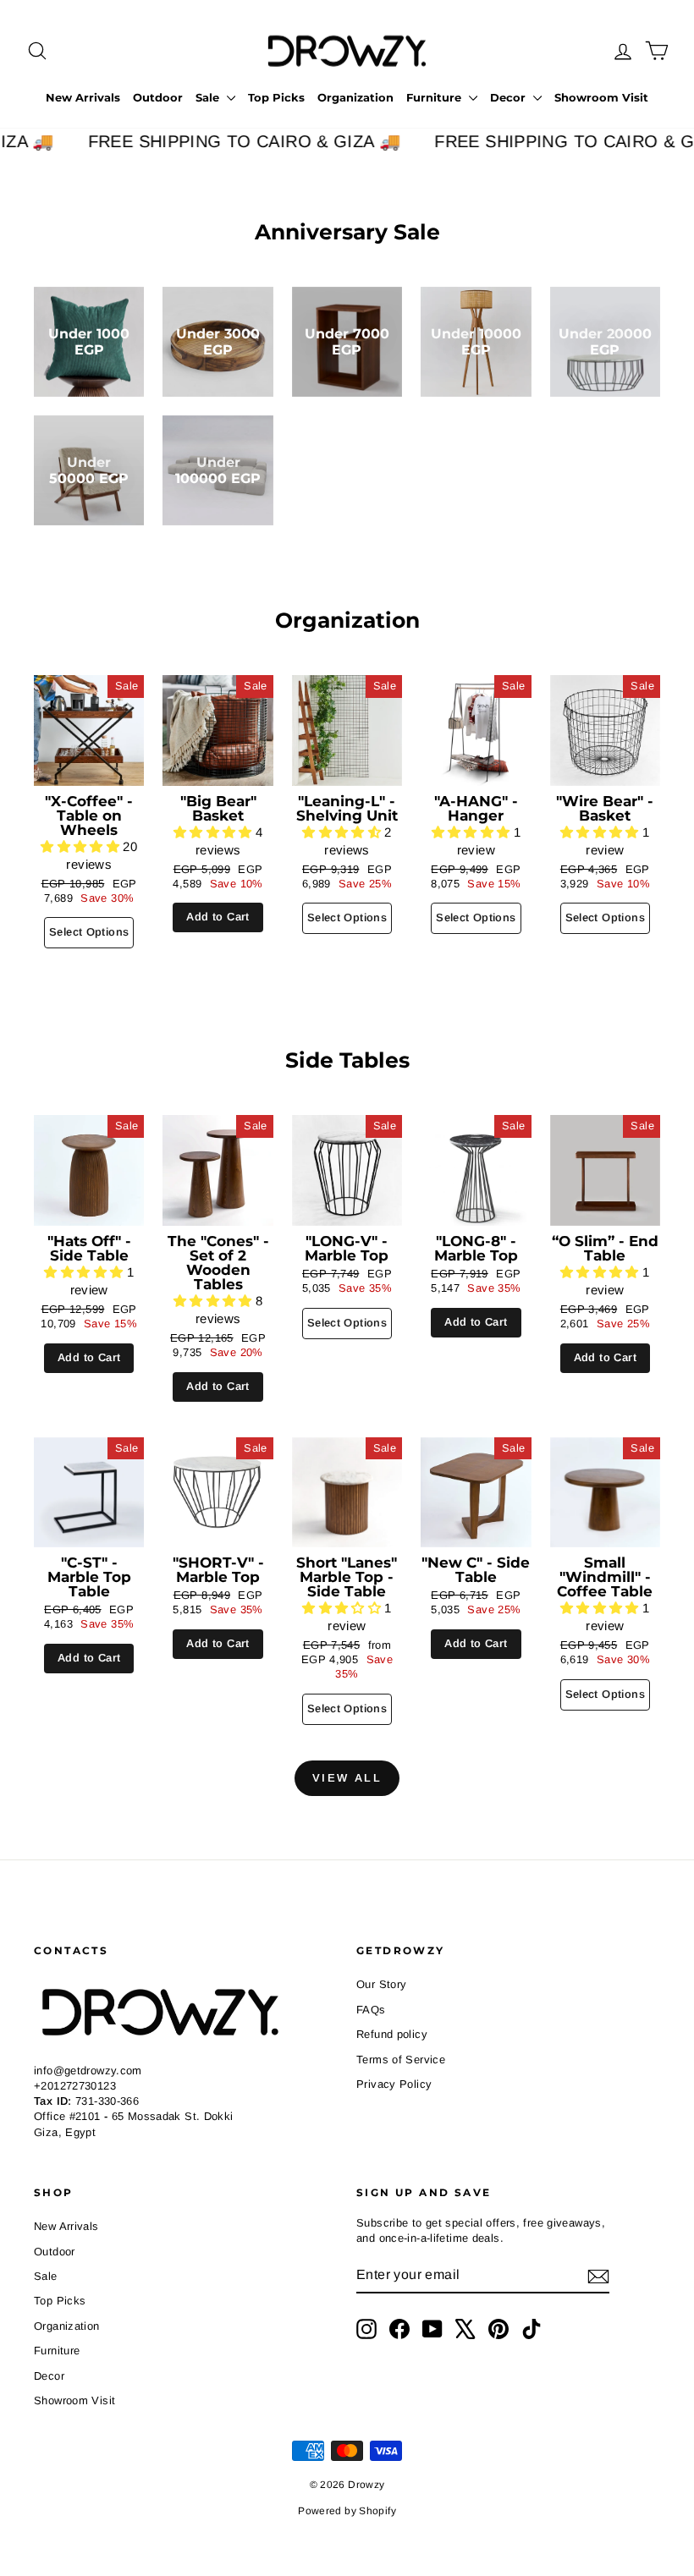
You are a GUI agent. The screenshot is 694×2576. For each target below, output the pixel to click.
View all (347, 1778)
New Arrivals (83, 97)
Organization (355, 97)
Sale (209, 97)
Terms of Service (401, 2060)
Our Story (381, 1984)
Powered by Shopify (347, 2511)
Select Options (89, 932)
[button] (82, 846)
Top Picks (276, 97)
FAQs (371, 2010)
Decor (509, 97)
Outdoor (158, 97)
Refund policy (392, 2034)
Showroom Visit (601, 97)
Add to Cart (218, 917)
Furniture (435, 97)
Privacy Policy (394, 2084)
